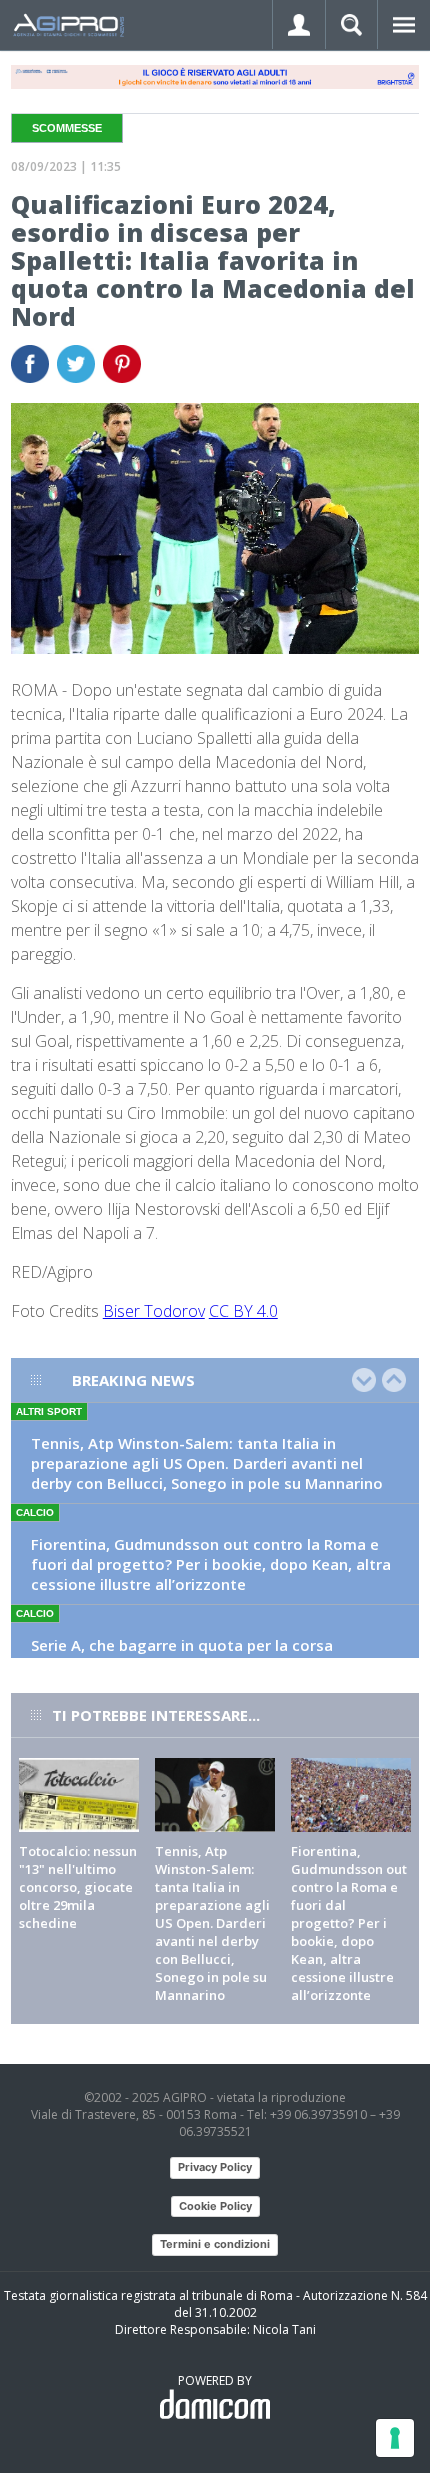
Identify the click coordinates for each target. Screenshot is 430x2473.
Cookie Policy (215, 2206)
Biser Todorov (154, 1311)
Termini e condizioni (215, 2244)
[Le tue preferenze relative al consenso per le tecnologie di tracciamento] (395, 2438)
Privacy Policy (215, 2167)
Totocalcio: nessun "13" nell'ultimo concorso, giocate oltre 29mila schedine (78, 1887)
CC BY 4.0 (243, 1311)
